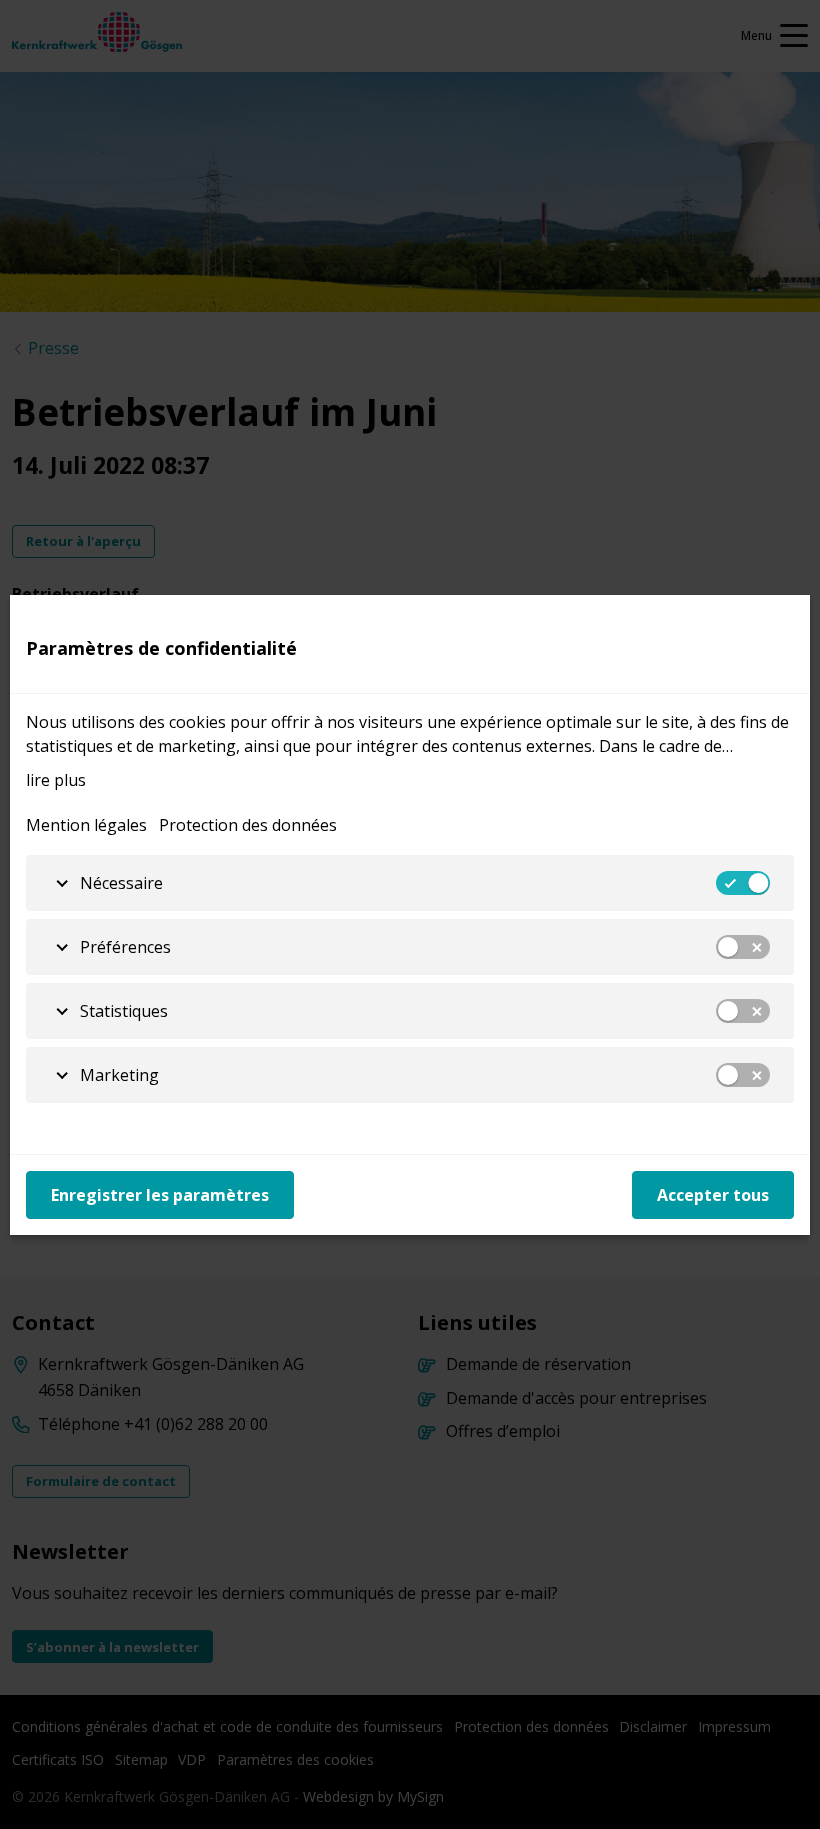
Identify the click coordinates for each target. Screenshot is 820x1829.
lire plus (56, 780)
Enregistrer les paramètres (160, 1195)
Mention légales (86, 825)
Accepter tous (713, 1195)
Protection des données (248, 825)
